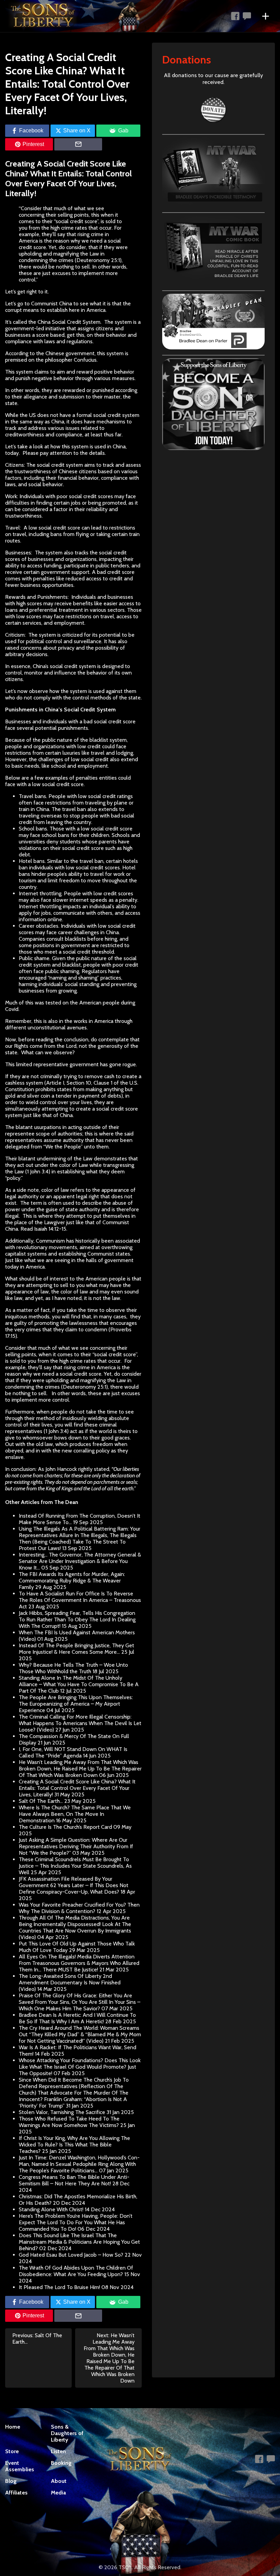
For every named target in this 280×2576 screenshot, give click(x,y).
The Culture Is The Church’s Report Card (65, 1827)
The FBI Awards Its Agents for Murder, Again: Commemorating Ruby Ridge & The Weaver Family (72, 1581)
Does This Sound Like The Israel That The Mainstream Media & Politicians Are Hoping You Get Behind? (79, 2242)
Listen (58, 2451)
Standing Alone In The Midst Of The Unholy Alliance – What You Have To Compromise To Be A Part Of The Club (79, 1684)
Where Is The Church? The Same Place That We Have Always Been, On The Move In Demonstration (75, 1814)
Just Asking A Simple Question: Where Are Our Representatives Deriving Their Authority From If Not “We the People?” (76, 1846)
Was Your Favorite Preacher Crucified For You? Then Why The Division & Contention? (79, 1908)
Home (13, 2427)
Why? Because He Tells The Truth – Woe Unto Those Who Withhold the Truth (73, 1668)
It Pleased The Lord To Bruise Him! (59, 2287)
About (59, 2481)
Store (12, 2451)
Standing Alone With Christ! (51, 2209)
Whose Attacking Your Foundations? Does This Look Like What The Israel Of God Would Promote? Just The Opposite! (80, 2067)
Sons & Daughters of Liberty (67, 2433)
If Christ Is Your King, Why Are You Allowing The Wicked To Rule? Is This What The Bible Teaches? (74, 2145)
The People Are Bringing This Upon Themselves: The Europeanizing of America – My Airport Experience (76, 1704)
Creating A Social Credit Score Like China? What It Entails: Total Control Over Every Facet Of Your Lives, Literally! (77, 1788)
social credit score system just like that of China (72, 1112)
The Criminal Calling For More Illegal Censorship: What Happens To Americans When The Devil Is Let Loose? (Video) (80, 1723)
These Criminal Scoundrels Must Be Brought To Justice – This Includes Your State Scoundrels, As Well (75, 1866)
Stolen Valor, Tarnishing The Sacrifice (62, 2112)
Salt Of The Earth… (41, 1801)
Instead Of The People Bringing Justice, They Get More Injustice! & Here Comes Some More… (76, 1649)
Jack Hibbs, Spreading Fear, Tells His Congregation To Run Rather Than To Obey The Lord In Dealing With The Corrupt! (77, 1619)
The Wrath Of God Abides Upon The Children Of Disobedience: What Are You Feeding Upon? (76, 2271)
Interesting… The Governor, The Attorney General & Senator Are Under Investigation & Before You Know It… (80, 1561)
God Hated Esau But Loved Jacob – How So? (71, 2255)
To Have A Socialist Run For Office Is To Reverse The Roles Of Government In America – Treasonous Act (80, 1600)
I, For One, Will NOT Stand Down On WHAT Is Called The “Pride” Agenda (73, 1752)
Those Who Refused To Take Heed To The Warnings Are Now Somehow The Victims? (69, 2122)
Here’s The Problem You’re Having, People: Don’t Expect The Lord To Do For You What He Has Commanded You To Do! (76, 2222)
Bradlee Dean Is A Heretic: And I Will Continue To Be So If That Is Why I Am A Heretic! (77, 2018)
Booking (61, 2463)
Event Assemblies (20, 2466)
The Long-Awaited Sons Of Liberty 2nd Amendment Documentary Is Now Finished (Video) (70, 1982)
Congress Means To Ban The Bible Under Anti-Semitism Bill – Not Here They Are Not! (74, 2180)
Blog (11, 2481)
